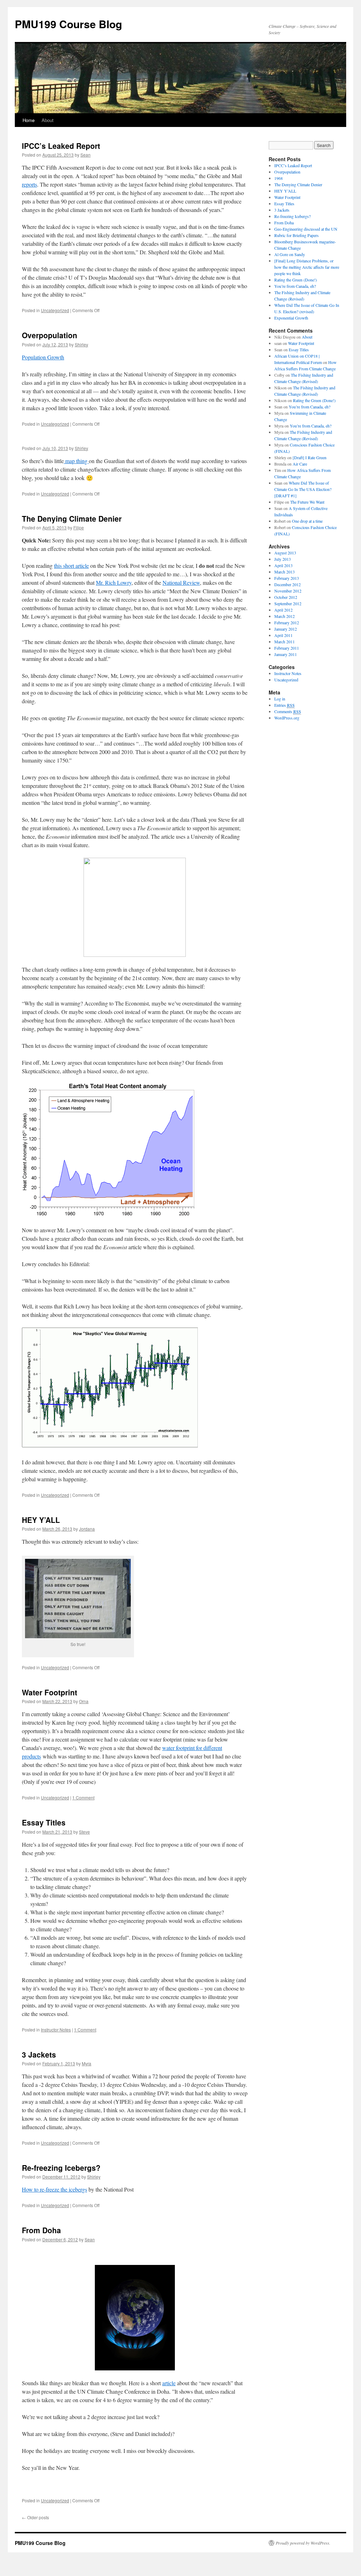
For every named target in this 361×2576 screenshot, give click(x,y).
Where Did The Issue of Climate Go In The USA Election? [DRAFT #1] (303, 489)
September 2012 (288, 603)
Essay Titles (44, 1822)
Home (29, 120)
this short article (71, 566)
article (169, 2383)
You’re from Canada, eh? (295, 286)
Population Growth (43, 357)
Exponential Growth (291, 318)
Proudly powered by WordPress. (303, 2543)
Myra (87, 2063)
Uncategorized (55, 310)
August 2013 (285, 553)
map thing (76, 461)
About (48, 120)
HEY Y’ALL (41, 1520)
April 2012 (283, 610)
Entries (284, 705)
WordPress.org (287, 718)
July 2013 (283, 559)
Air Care (300, 464)
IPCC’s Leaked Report (61, 146)
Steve (84, 1832)
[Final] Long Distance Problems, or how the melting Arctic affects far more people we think (307, 267)
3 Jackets (39, 2054)
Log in (280, 699)
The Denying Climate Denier (72, 518)
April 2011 (283, 635)
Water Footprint (50, 1692)
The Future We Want (307, 502)
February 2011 (287, 648)
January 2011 (286, 654)
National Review (181, 582)
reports (29, 184)
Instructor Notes (56, 2030)
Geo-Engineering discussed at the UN (306, 229)
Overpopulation (50, 335)
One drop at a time (307, 521)
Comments (288, 711)
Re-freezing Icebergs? (61, 2168)
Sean (85, 155)
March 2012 (284, 616)
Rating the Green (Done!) (296, 280)
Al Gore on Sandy (290, 254)
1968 (279, 178)
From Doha (41, 2230)
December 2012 (287, 584)
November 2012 (288, 591)
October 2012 (286, 597)
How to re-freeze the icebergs (54, 2189)
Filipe (79, 527)
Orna (84, 1701)
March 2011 (284, 642)
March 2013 (284, 572)
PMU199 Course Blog (68, 24)
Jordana (87, 1529)
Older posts (35, 2517)
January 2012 (286, 629)
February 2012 (287, 622)
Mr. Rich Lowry (114, 582)
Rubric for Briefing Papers (296, 235)
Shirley (81, 344)
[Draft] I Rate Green (310, 457)
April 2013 (283, 565)
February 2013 (287, 578)
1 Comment (83, 1797)
